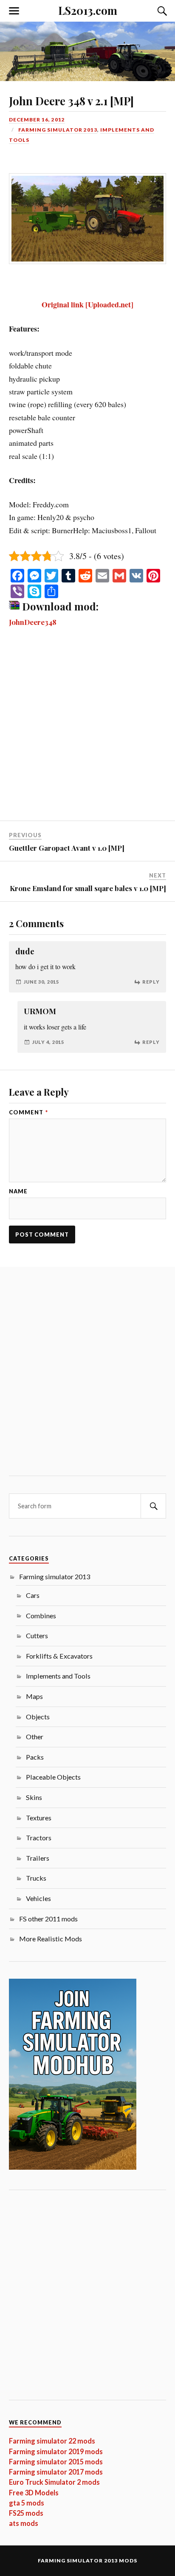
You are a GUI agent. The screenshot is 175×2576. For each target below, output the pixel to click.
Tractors (39, 1838)
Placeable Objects (53, 1777)
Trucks (36, 1878)
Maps (34, 1696)
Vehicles (38, 1898)
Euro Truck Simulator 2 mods (54, 2482)
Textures (39, 1818)
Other (35, 1737)
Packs (35, 1757)
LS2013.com (88, 10)
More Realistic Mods (51, 1939)
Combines (41, 1616)
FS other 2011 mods (48, 1919)
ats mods (24, 2523)
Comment (28, 1112)
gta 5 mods (27, 2503)
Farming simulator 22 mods (52, 2441)
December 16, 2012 (37, 120)
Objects (38, 1717)
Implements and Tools (58, 1676)
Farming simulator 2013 (58, 130)
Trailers (38, 1858)
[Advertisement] (87, 730)
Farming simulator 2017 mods (56, 2472)
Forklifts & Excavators (59, 1656)
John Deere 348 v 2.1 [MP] (71, 101)
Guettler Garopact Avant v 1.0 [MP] (67, 848)
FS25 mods (26, 2513)
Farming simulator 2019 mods (56, 2451)
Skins (34, 1797)
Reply (151, 982)
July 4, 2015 (48, 1042)
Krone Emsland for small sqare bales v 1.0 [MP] (88, 888)
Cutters (37, 1635)
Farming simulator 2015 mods (56, 2462)
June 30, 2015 (41, 982)
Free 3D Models (34, 2493)
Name (18, 1191)
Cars (33, 1595)
